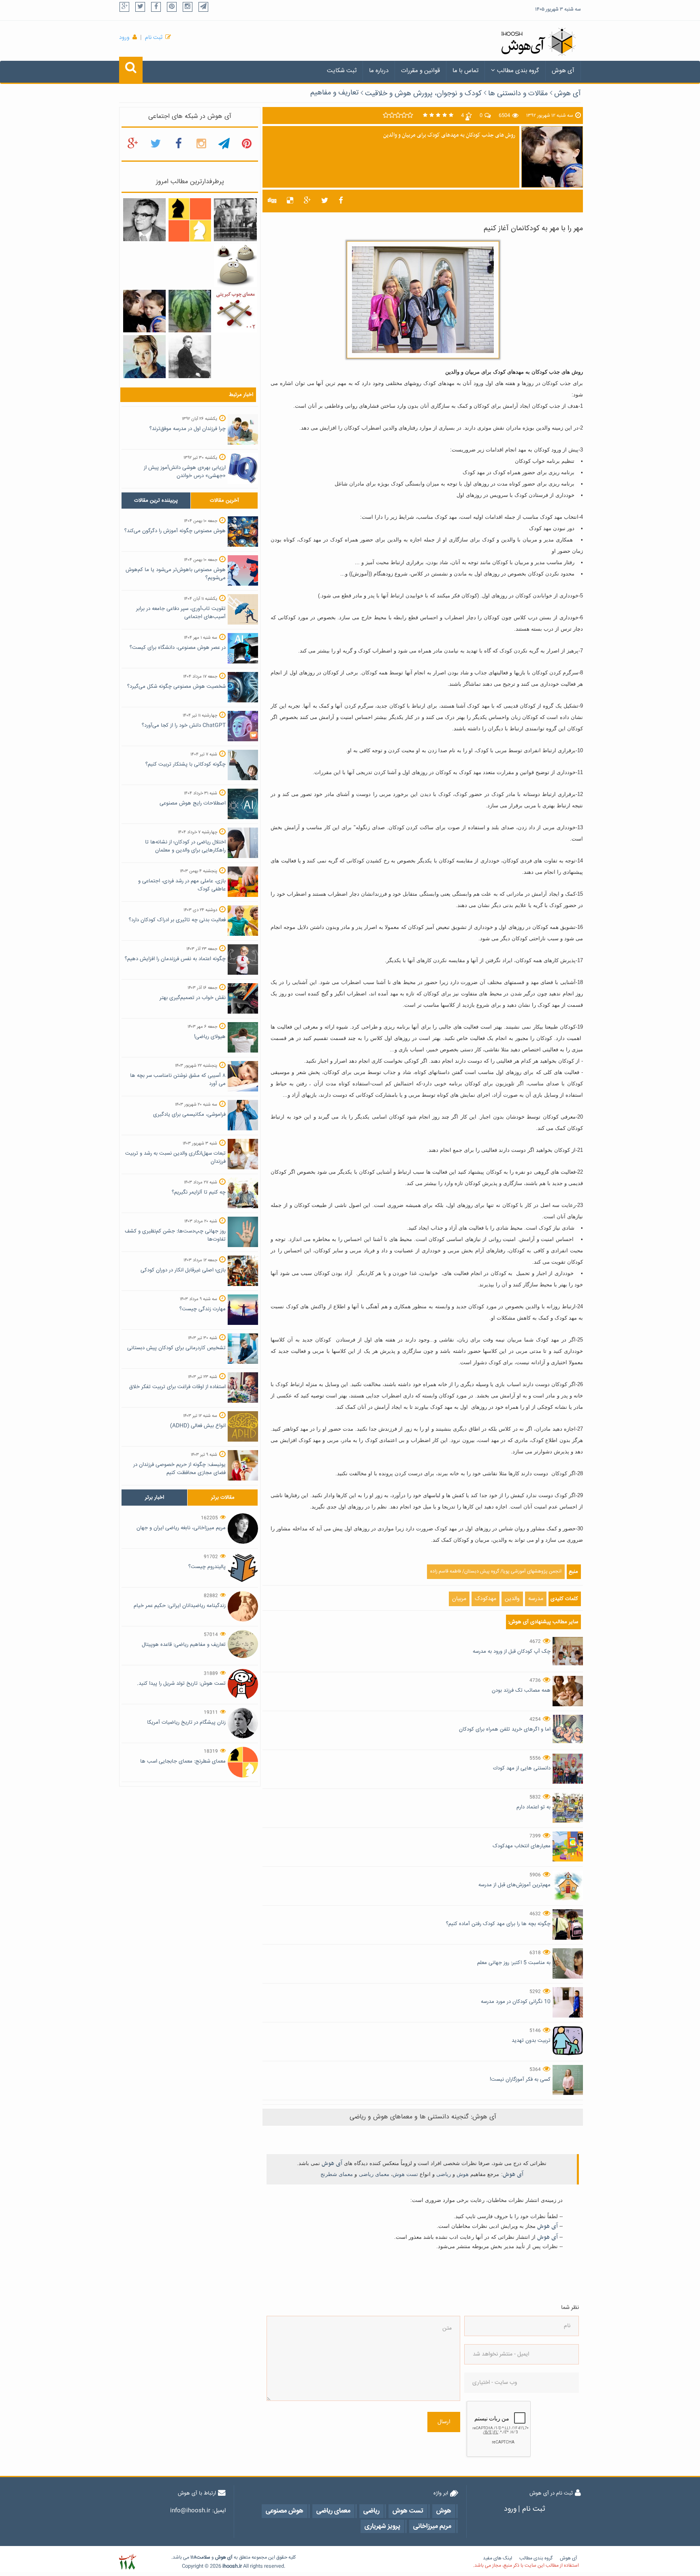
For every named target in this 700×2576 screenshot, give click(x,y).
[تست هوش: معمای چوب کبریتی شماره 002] (235, 311)
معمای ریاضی (374, 2174)
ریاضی (444, 2174)
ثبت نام (154, 38)
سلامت (203, 2558)
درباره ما (379, 71)
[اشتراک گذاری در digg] (272, 201)
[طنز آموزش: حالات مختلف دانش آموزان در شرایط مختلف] (235, 266)
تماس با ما (465, 71)
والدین (512, 1599)
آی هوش (563, 71)
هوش (463, 2174)
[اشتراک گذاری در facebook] (341, 201)
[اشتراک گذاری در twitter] (325, 201)
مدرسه (536, 1599)
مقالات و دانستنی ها (518, 94)
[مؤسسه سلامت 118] (127, 2562)
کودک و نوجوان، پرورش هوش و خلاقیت (423, 94)
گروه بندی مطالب (518, 71)
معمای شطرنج (337, 2174)
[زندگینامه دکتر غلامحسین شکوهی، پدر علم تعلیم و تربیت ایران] (144, 220)
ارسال (444, 2422)
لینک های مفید (497, 2558)
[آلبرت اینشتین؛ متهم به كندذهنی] (190, 357)
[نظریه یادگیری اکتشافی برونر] (235, 220)
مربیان (459, 1599)
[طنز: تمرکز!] (144, 357)
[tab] (156, 501)
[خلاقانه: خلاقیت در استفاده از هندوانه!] (190, 311)
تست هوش (405, 2174)
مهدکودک (486, 1599)
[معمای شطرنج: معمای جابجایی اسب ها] (190, 220)
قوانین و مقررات (420, 71)
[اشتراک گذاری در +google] (307, 201)
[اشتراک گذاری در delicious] (290, 201)
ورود (124, 38)
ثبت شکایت (342, 71)
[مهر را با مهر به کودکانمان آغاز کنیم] (144, 311)
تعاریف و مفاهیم (334, 93)
